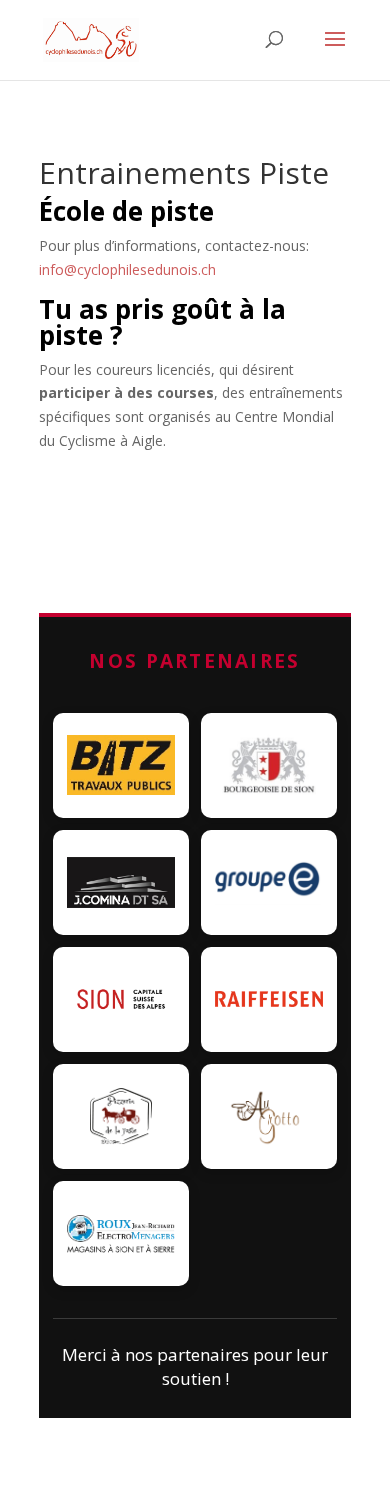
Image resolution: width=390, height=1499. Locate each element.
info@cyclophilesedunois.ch (127, 269)
